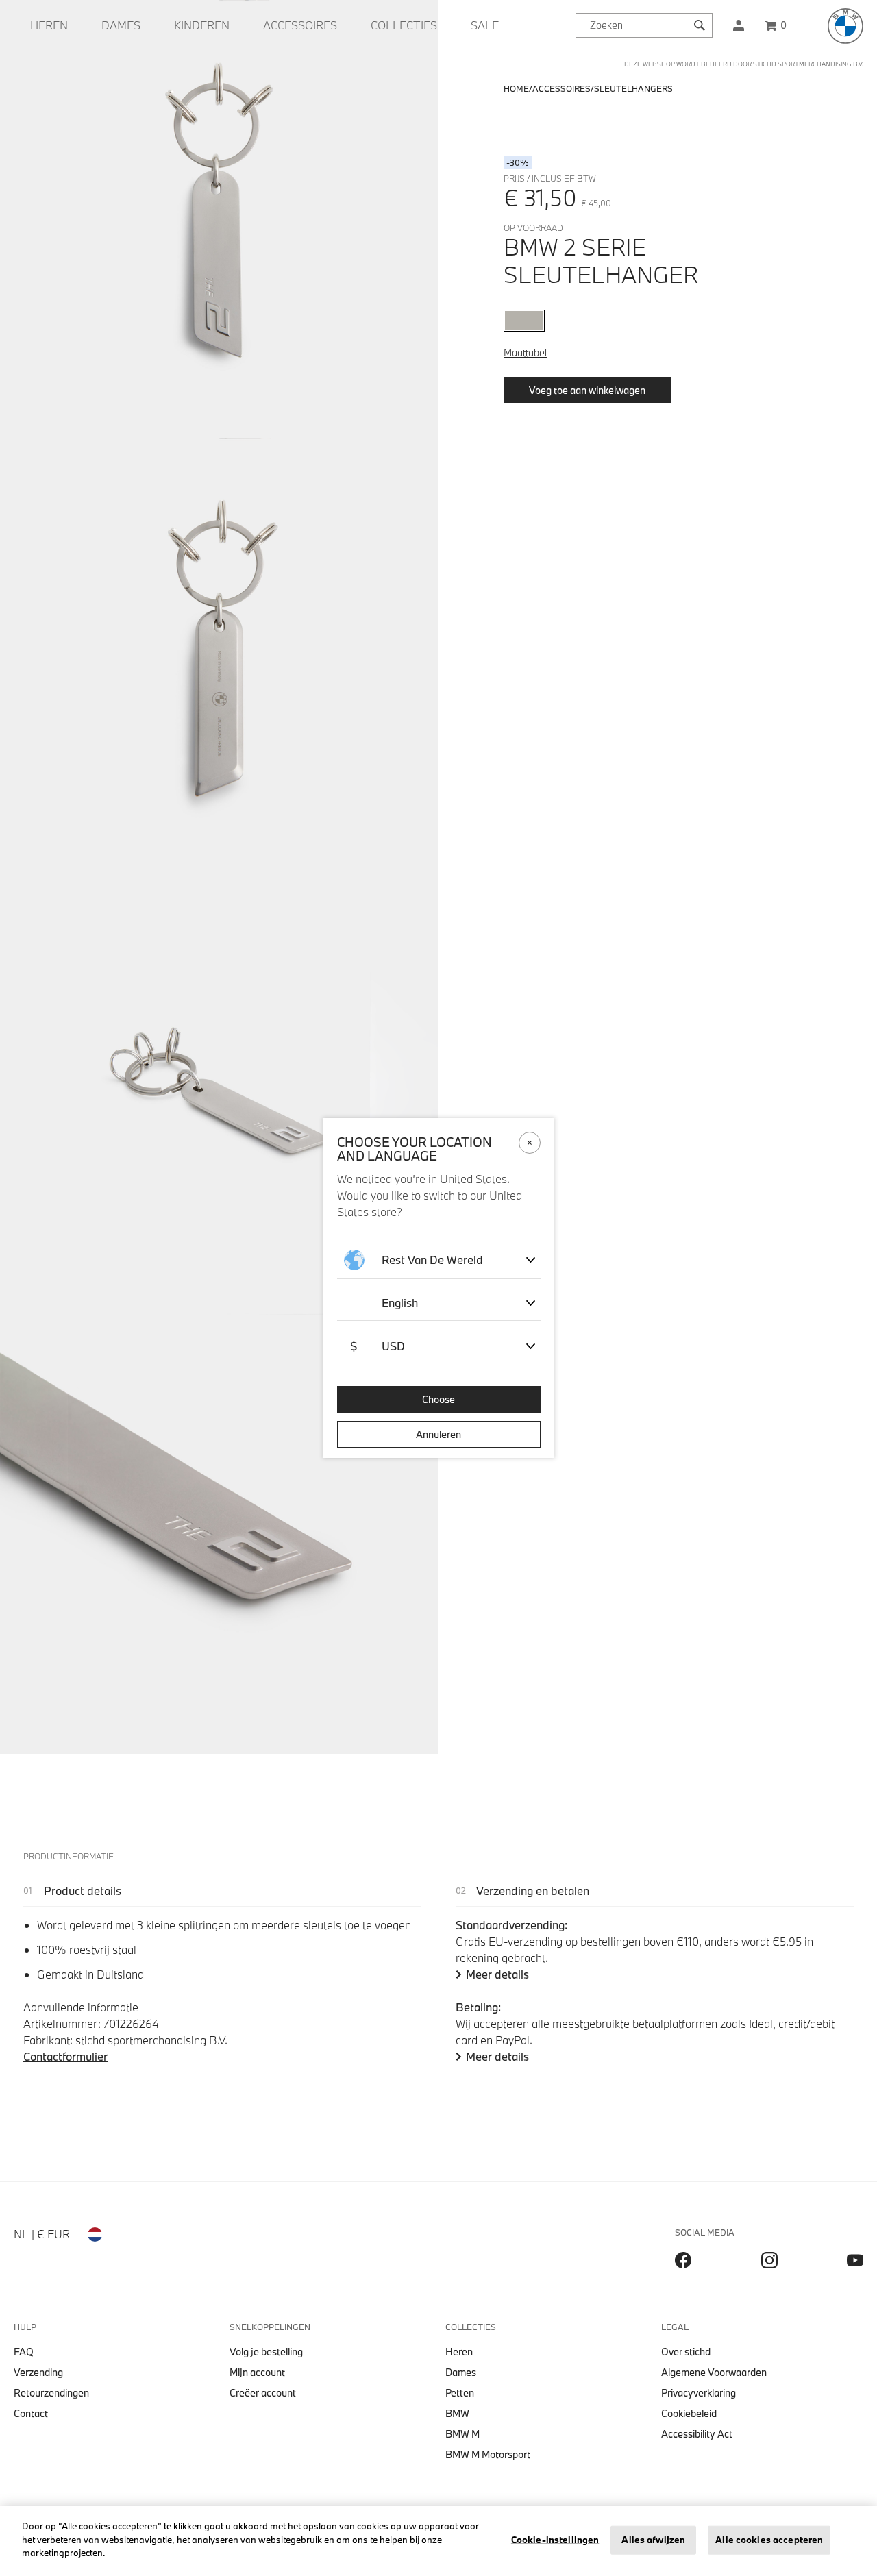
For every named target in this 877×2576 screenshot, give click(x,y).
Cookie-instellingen (555, 2540)
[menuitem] (49, 25)
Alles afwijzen (653, 2540)
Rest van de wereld (432, 1260)
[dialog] (438, 1288)
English (400, 1303)
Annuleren (438, 1434)
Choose (438, 1399)
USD (378, 1346)
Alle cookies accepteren (769, 2540)
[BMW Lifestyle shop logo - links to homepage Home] (845, 26)
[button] (739, 25)
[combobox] (644, 25)
